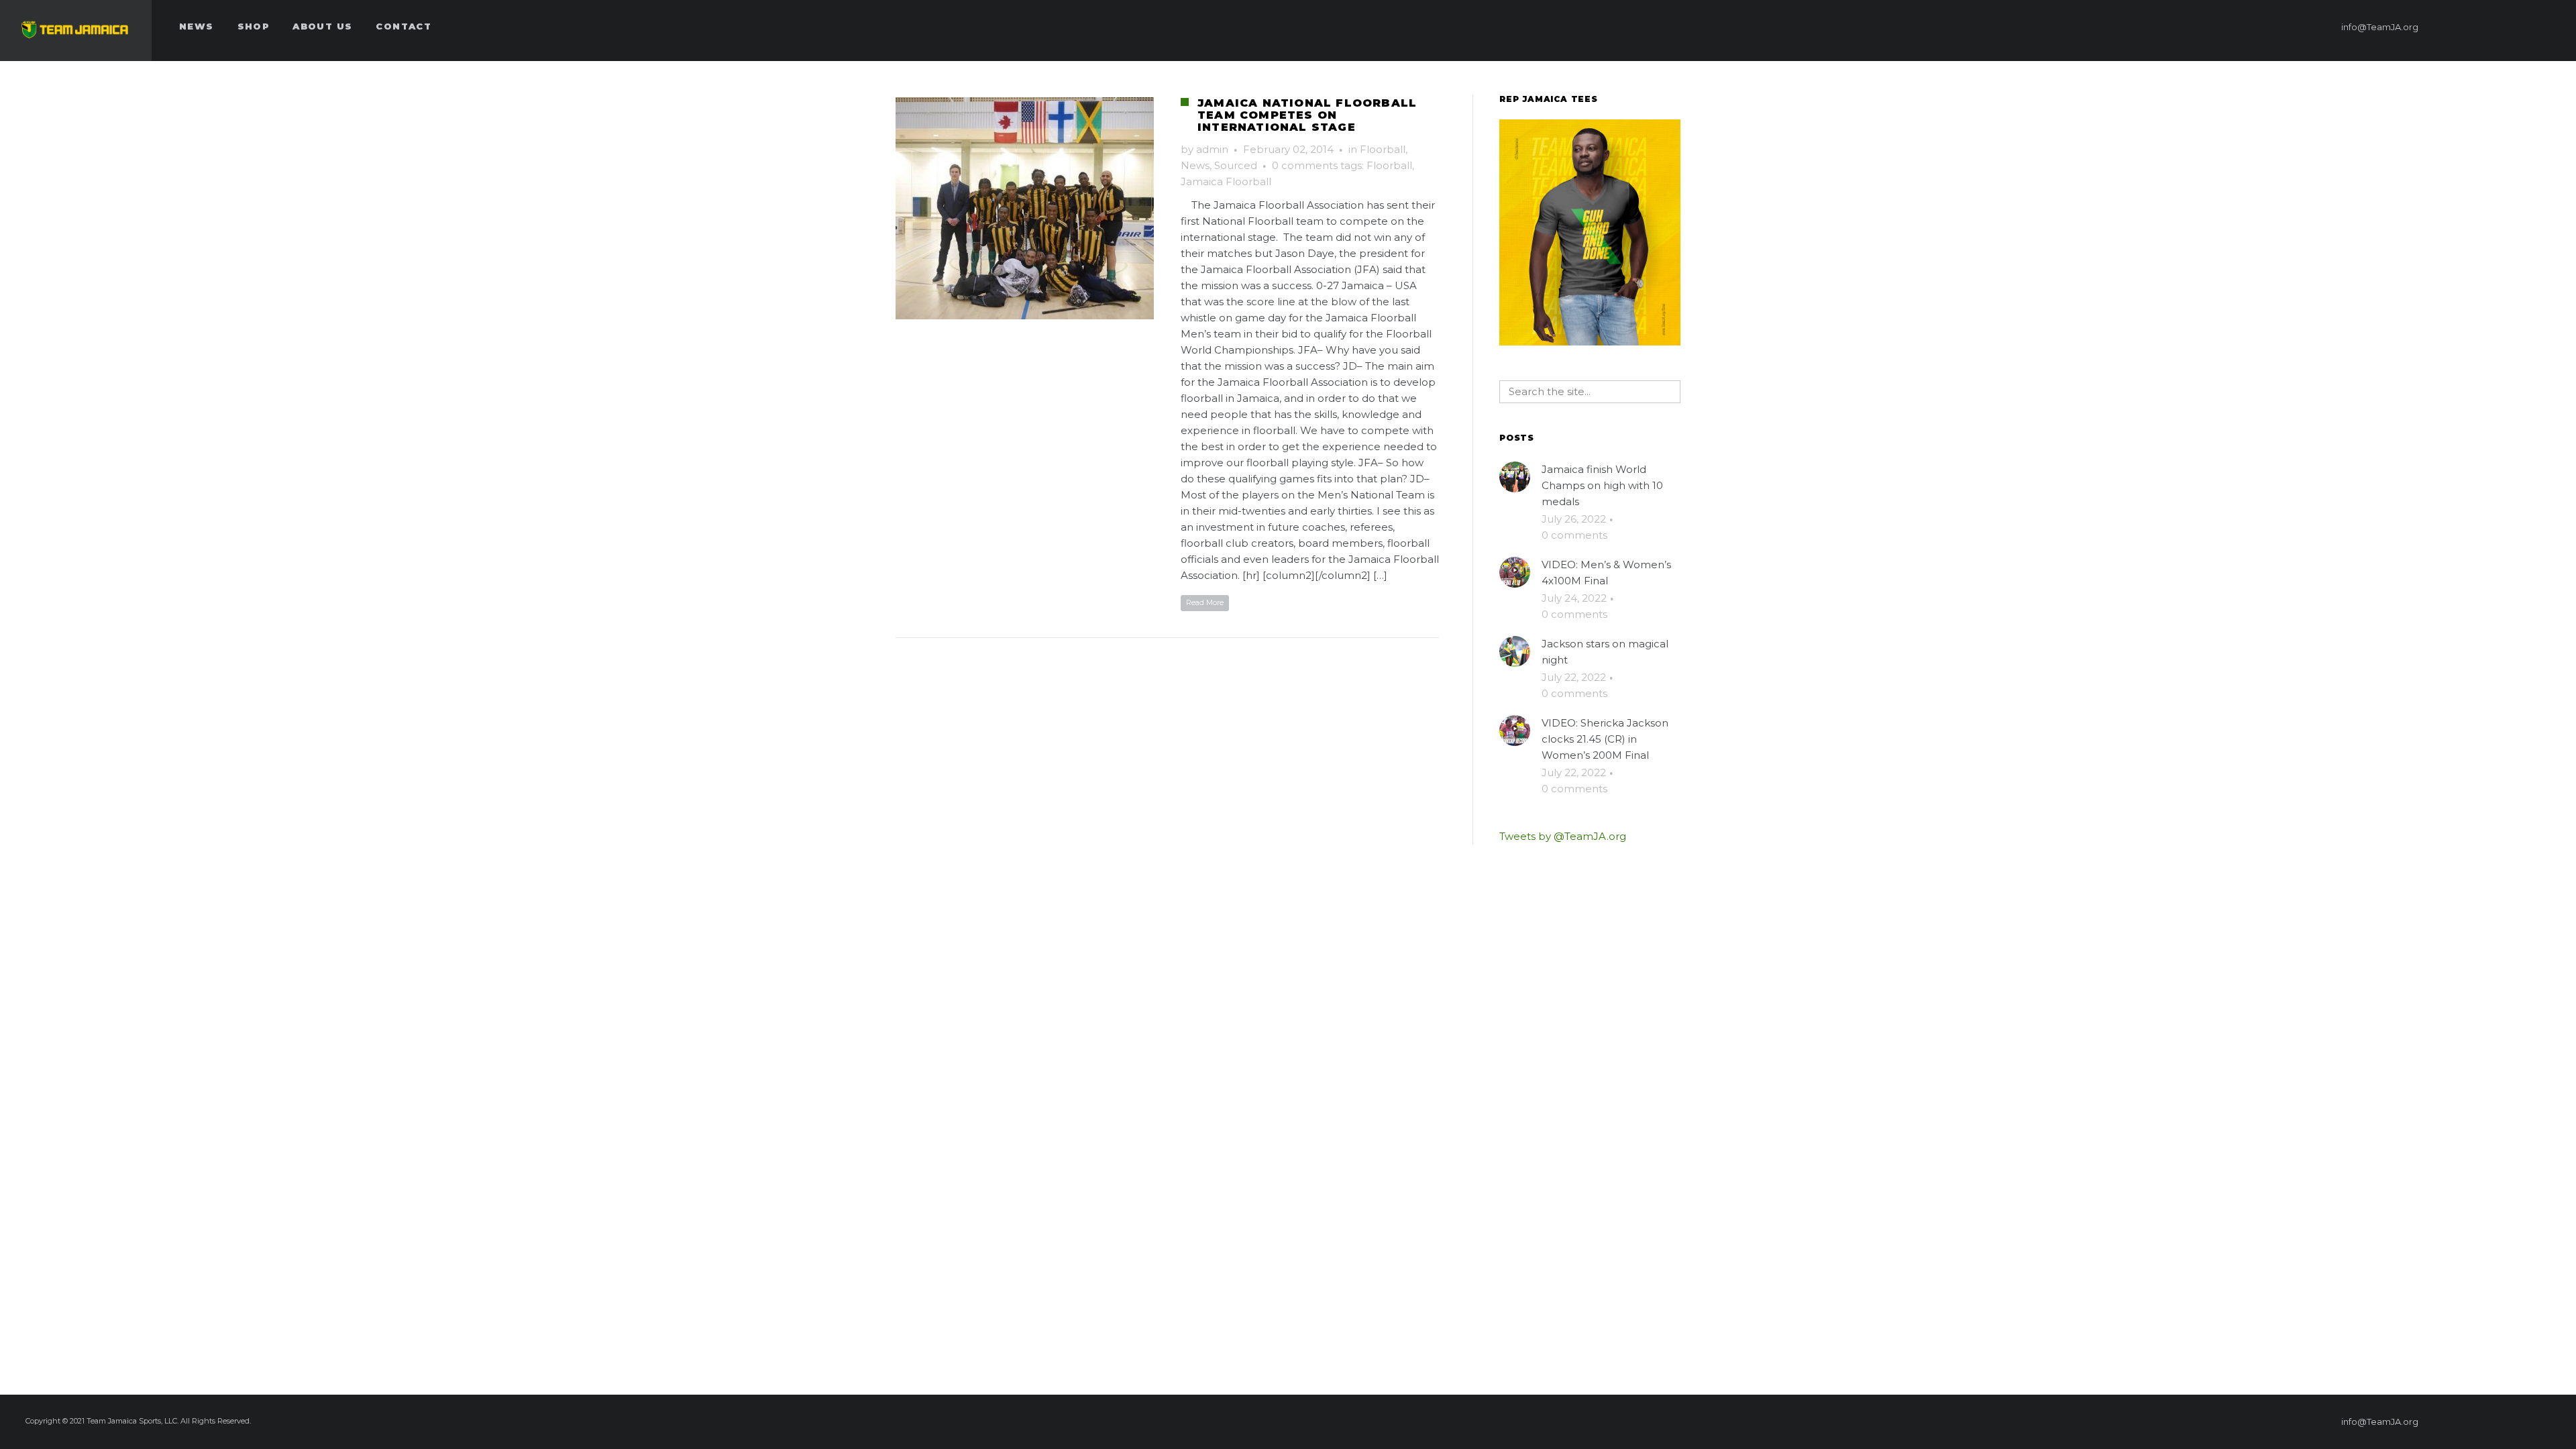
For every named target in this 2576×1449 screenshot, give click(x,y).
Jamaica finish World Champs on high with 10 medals (1602, 485)
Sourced (1236, 165)
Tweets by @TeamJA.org (1563, 836)
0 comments (1305, 165)
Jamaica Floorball (1226, 181)
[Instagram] (2523, 27)
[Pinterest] (2475, 27)
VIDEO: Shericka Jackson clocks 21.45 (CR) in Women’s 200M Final (1605, 739)
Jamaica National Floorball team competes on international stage (1307, 115)
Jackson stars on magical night (1605, 652)
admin (1212, 149)
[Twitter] (2499, 27)
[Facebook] (2451, 27)
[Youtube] (2547, 27)
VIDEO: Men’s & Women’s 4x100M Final (1606, 573)
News (1195, 165)
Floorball (1383, 149)
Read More (1205, 602)
